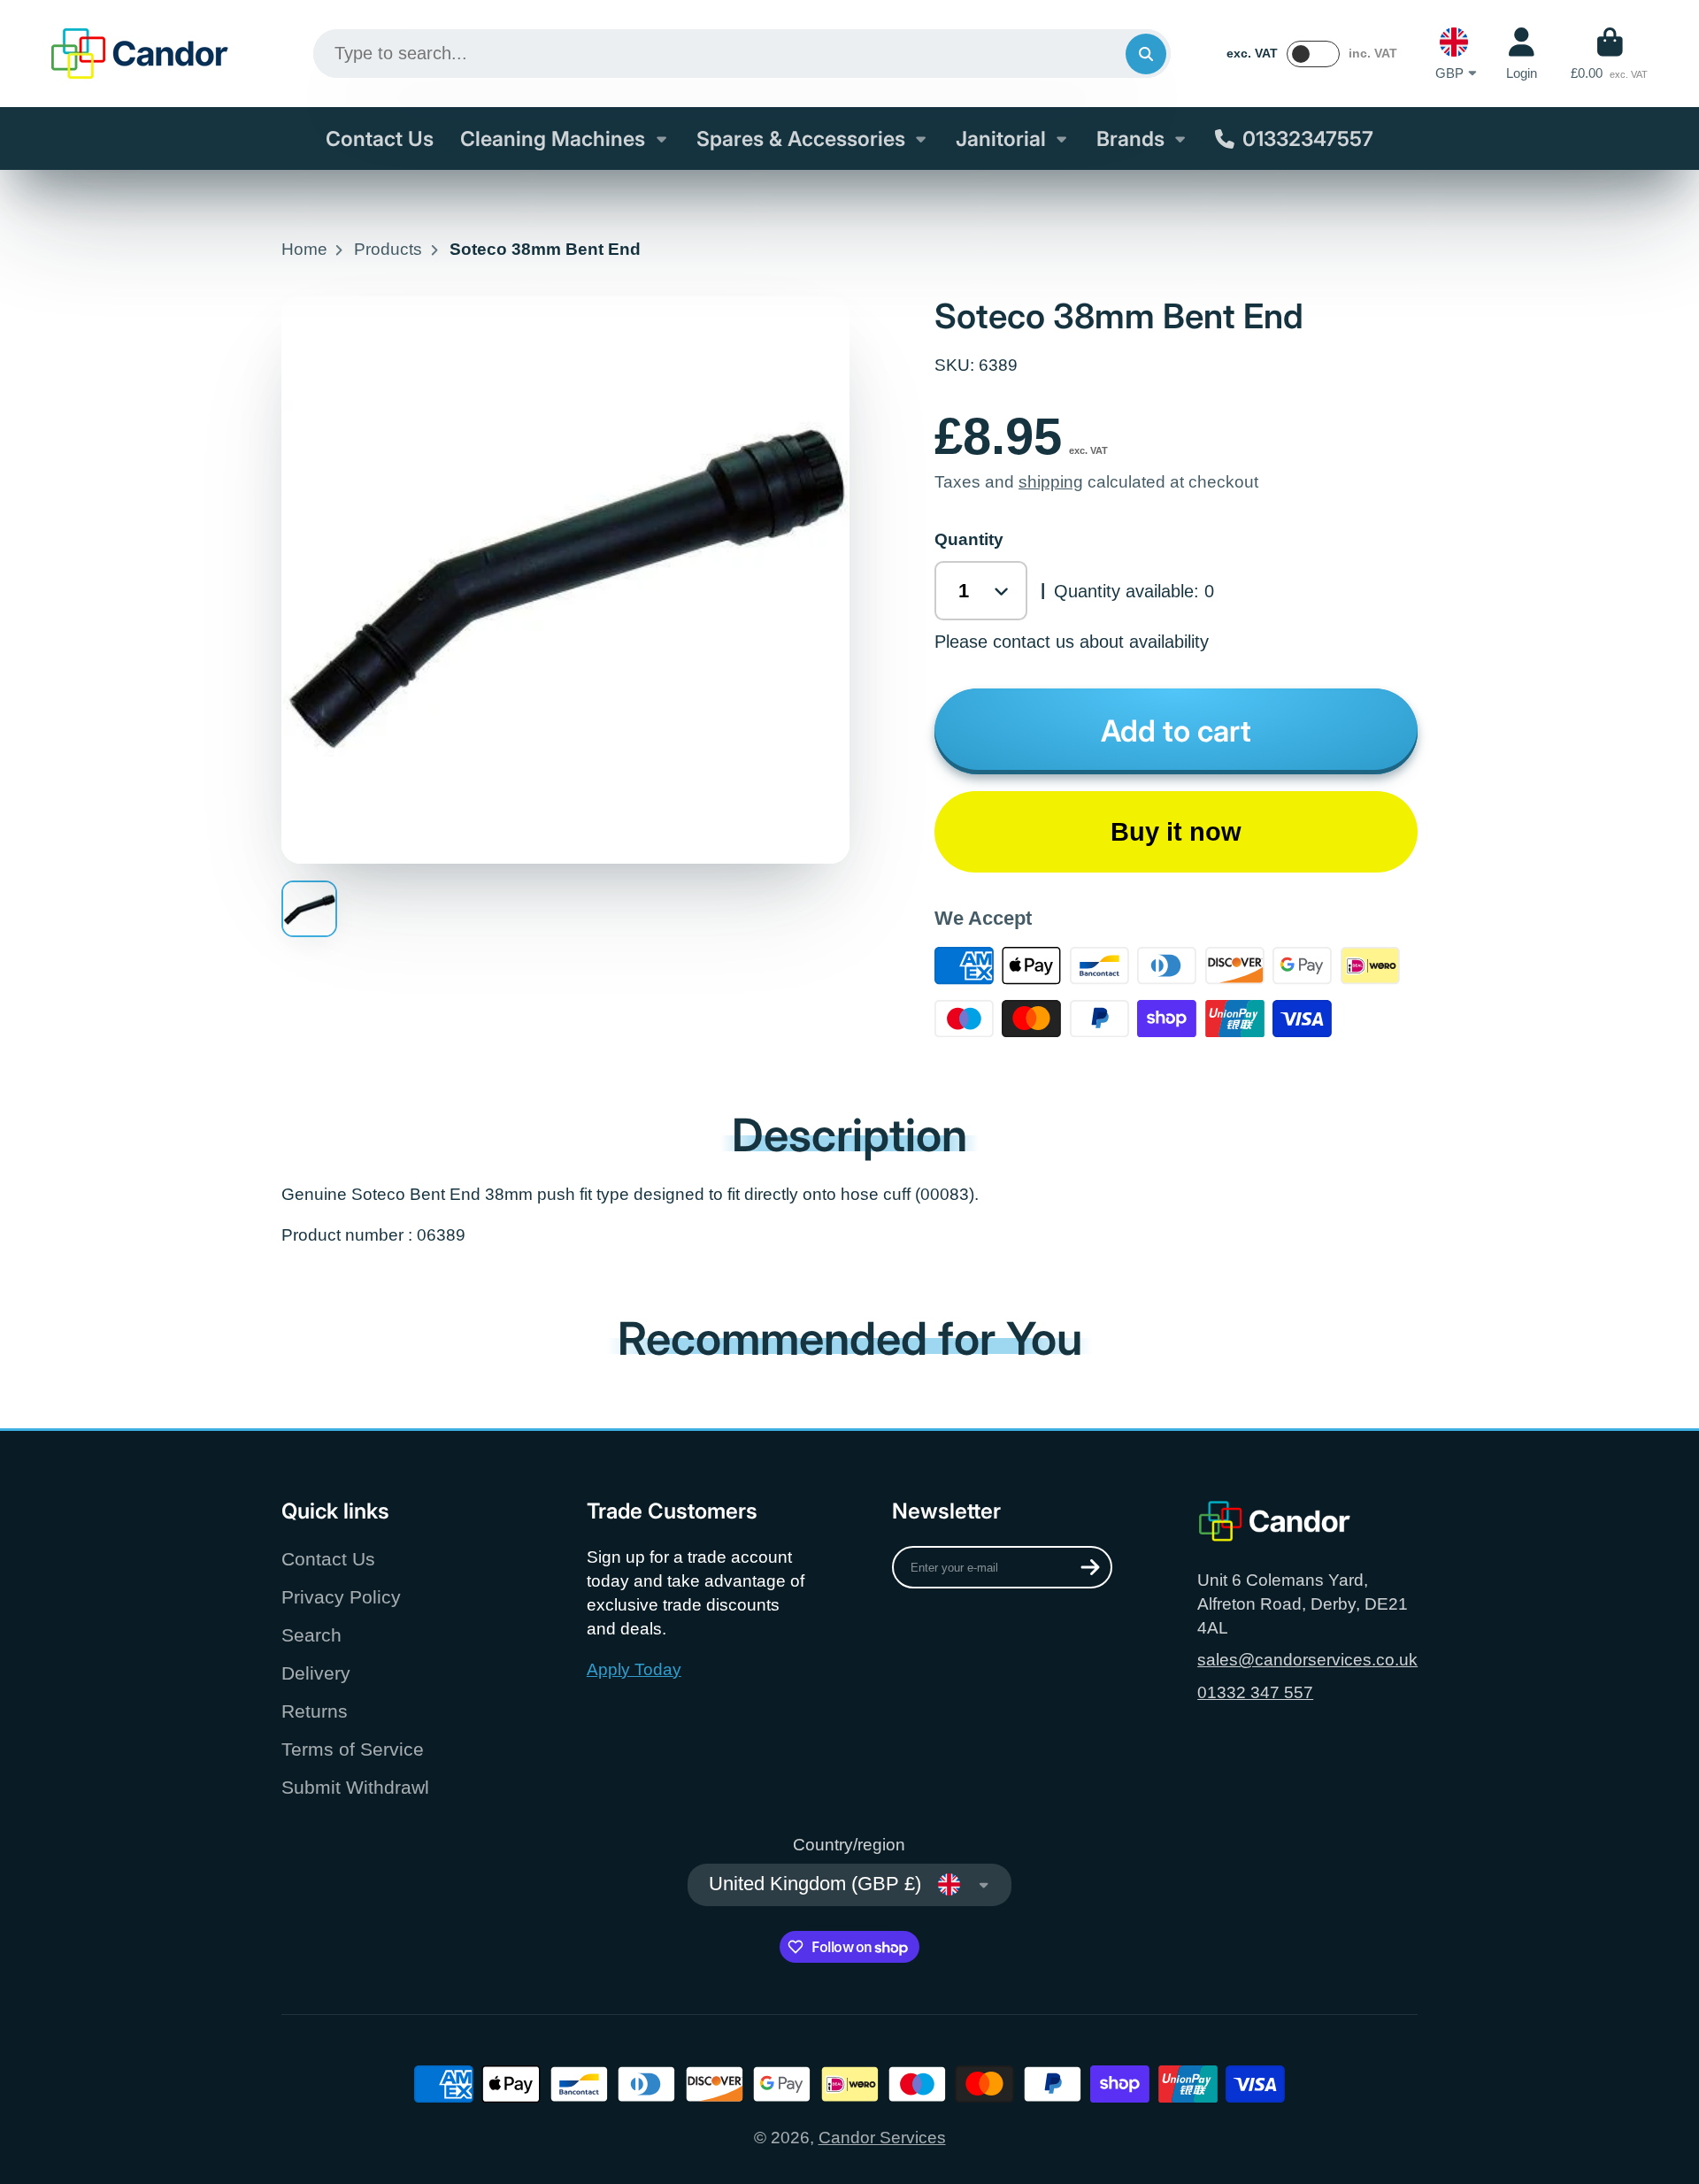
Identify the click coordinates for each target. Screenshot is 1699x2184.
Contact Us (380, 139)
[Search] (1146, 54)
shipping (1051, 482)
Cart (1609, 54)
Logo (140, 54)
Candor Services (882, 2138)
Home (304, 249)
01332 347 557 (1255, 1692)
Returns (315, 1711)
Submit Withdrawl (355, 1787)
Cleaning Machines (553, 139)
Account (1522, 54)
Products (388, 249)
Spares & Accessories (801, 139)
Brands (1130, 139)
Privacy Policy (341, 1597)
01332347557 (1308, 139)
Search (311, 1635)
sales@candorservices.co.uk (1307, 1660)
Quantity (969, 539)
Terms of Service (353, 1749)
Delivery (316, 1673)
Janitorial (1001, 139)
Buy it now (1176, 832)
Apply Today (634, 1669)
